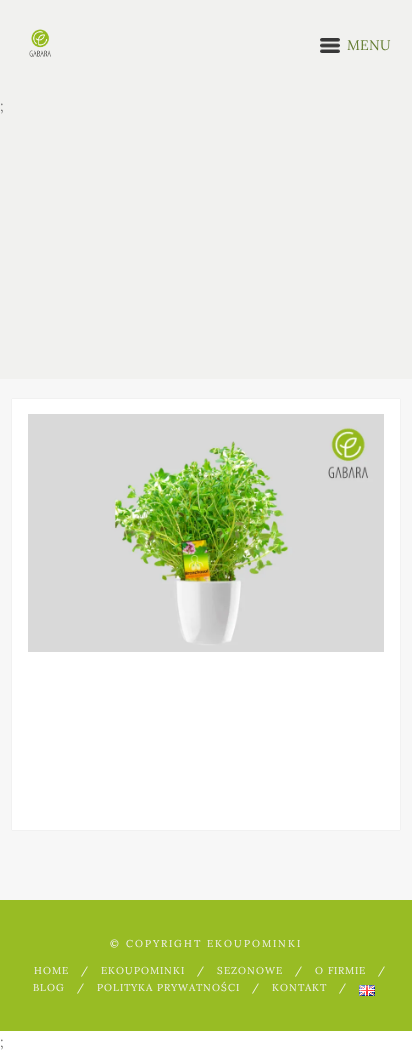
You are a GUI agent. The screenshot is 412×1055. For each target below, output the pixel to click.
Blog (49, 987)
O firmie (340, 970)
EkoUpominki (143, 970)
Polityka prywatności (168, 987)
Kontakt (299, 987)
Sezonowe (250, 970)
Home (51, 970)
